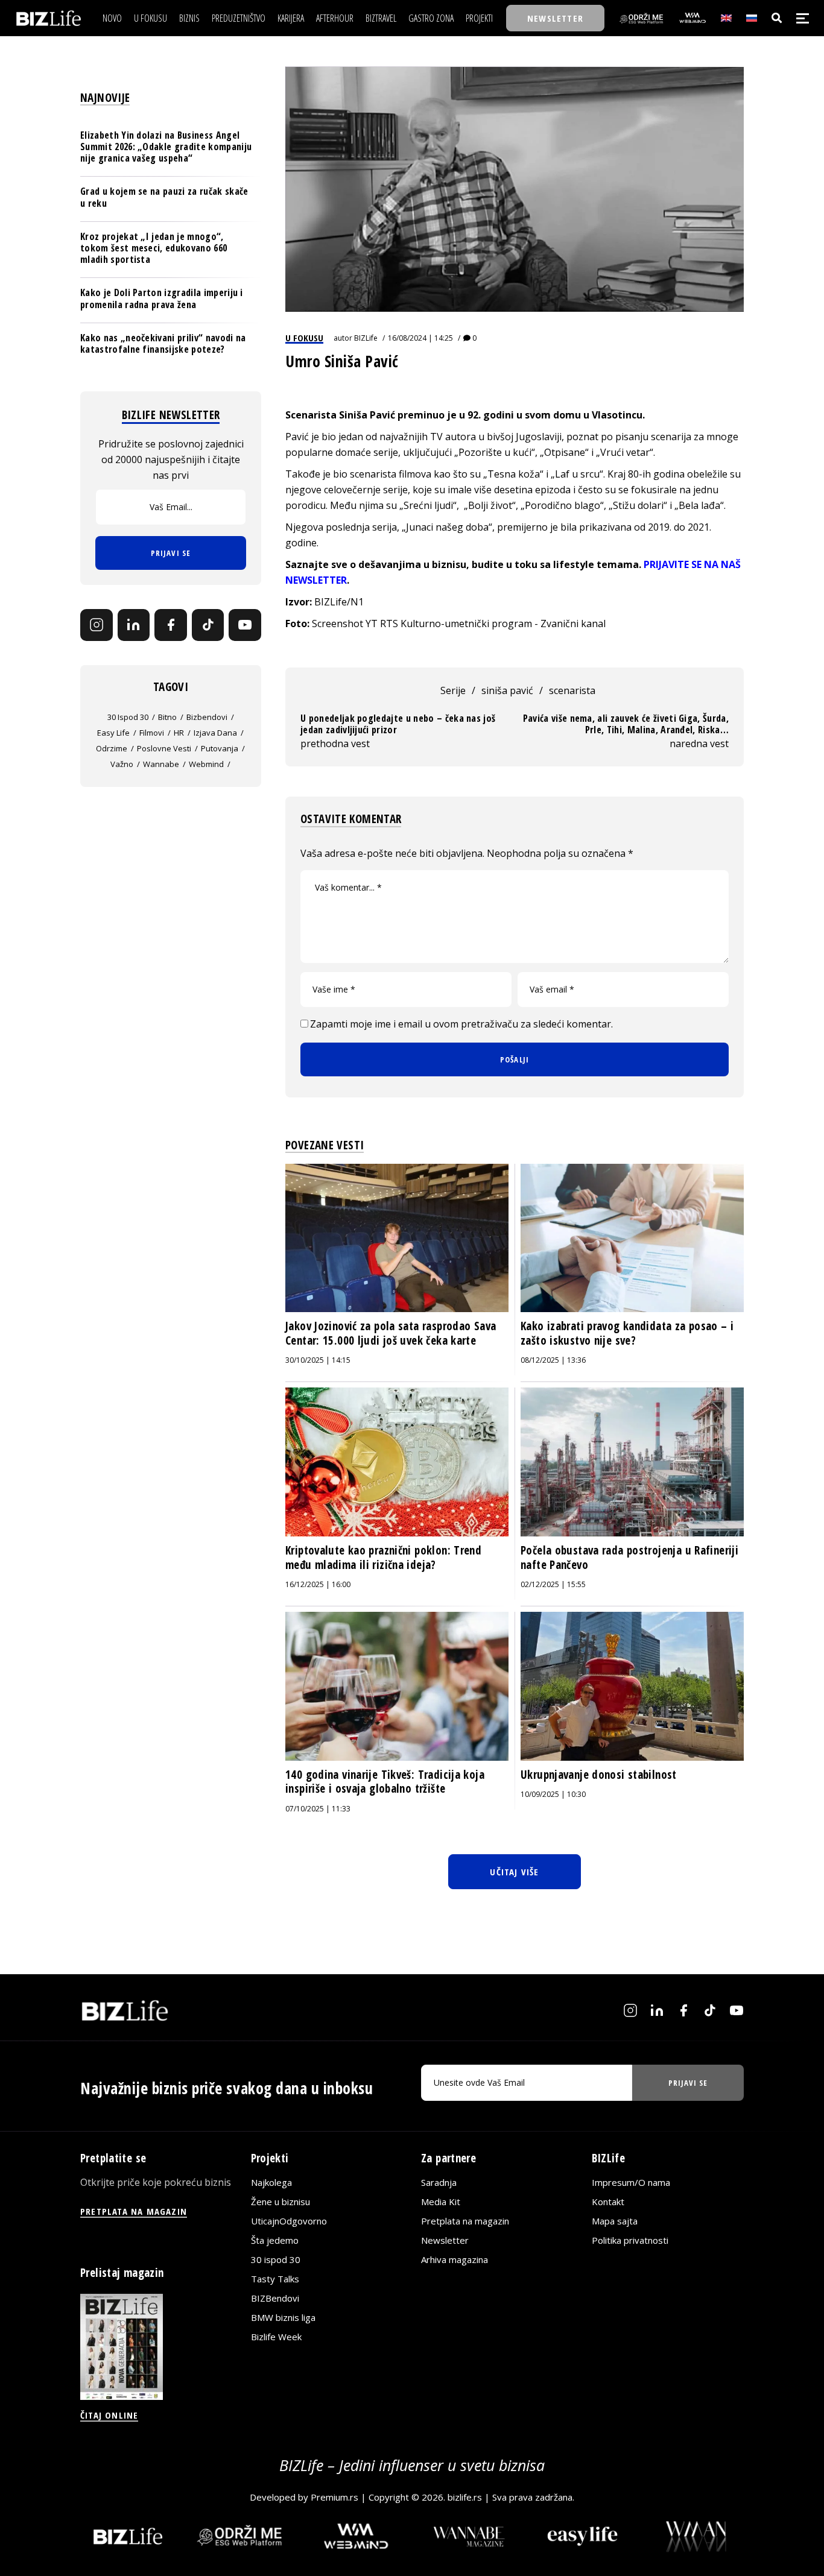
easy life (113, 733)
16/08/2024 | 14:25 (420, 338)
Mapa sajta (615, 2221)
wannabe (161, 764)
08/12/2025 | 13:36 (553, 1360)
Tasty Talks (275, 2279)
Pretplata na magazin (465, 2221)
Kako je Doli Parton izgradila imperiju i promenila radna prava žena (162, 298)
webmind (206, 764)
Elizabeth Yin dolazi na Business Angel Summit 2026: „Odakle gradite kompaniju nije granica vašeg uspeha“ (166, 147)
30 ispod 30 (128, 717)
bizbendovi (207, 717)
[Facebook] (171, 625)
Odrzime (112, 748)
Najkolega (271, 2182)
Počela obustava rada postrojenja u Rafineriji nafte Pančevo (629, 1558)
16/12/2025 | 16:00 (318, 1584)
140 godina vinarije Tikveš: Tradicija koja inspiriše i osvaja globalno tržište (385, 1782)
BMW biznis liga (283, 2317)
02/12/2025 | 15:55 (553, 1584)
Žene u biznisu (280, 2202)
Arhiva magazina (455, 2259)
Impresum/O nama (631, 2182)
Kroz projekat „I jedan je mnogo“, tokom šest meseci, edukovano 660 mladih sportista (154, 248)
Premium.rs (334, 2497)
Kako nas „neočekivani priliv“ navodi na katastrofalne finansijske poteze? (163, 343)
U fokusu (304, 338)
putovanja (220, 748)
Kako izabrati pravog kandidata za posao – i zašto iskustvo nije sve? (627, 1333)
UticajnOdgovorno (289, 2221)
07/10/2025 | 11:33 (318, 1809)
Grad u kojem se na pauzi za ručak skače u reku (164, 197)
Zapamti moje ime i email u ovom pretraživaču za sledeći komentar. (461, 1024)
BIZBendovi (275, 2298)
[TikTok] (208, 625)
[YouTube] (245, 625)
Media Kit (441, 2202)
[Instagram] (97, 625)
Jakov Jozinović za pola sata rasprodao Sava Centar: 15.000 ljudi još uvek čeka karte (391, 1333)
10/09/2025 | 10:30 (553, 1794)
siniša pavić (507, 690)
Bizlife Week (276, 2337)
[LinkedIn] (134, 625)
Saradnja (439, 2182)
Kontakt (608, 2202)
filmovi (152, 733)
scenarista (572, 690)
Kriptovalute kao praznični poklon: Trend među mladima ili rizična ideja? (383, 1558)
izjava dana (215, 733)
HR (179, 733)
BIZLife (366, 338)
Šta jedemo (275, 2240)
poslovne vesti (164, 748)
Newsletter (445, 2240)
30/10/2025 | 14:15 (318, 1360)
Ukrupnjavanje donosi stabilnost (599, 1775)
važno (122, 764)
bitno (167, 717)
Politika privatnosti (630, 2240)
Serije (453, 690)
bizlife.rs (465, 2497)
